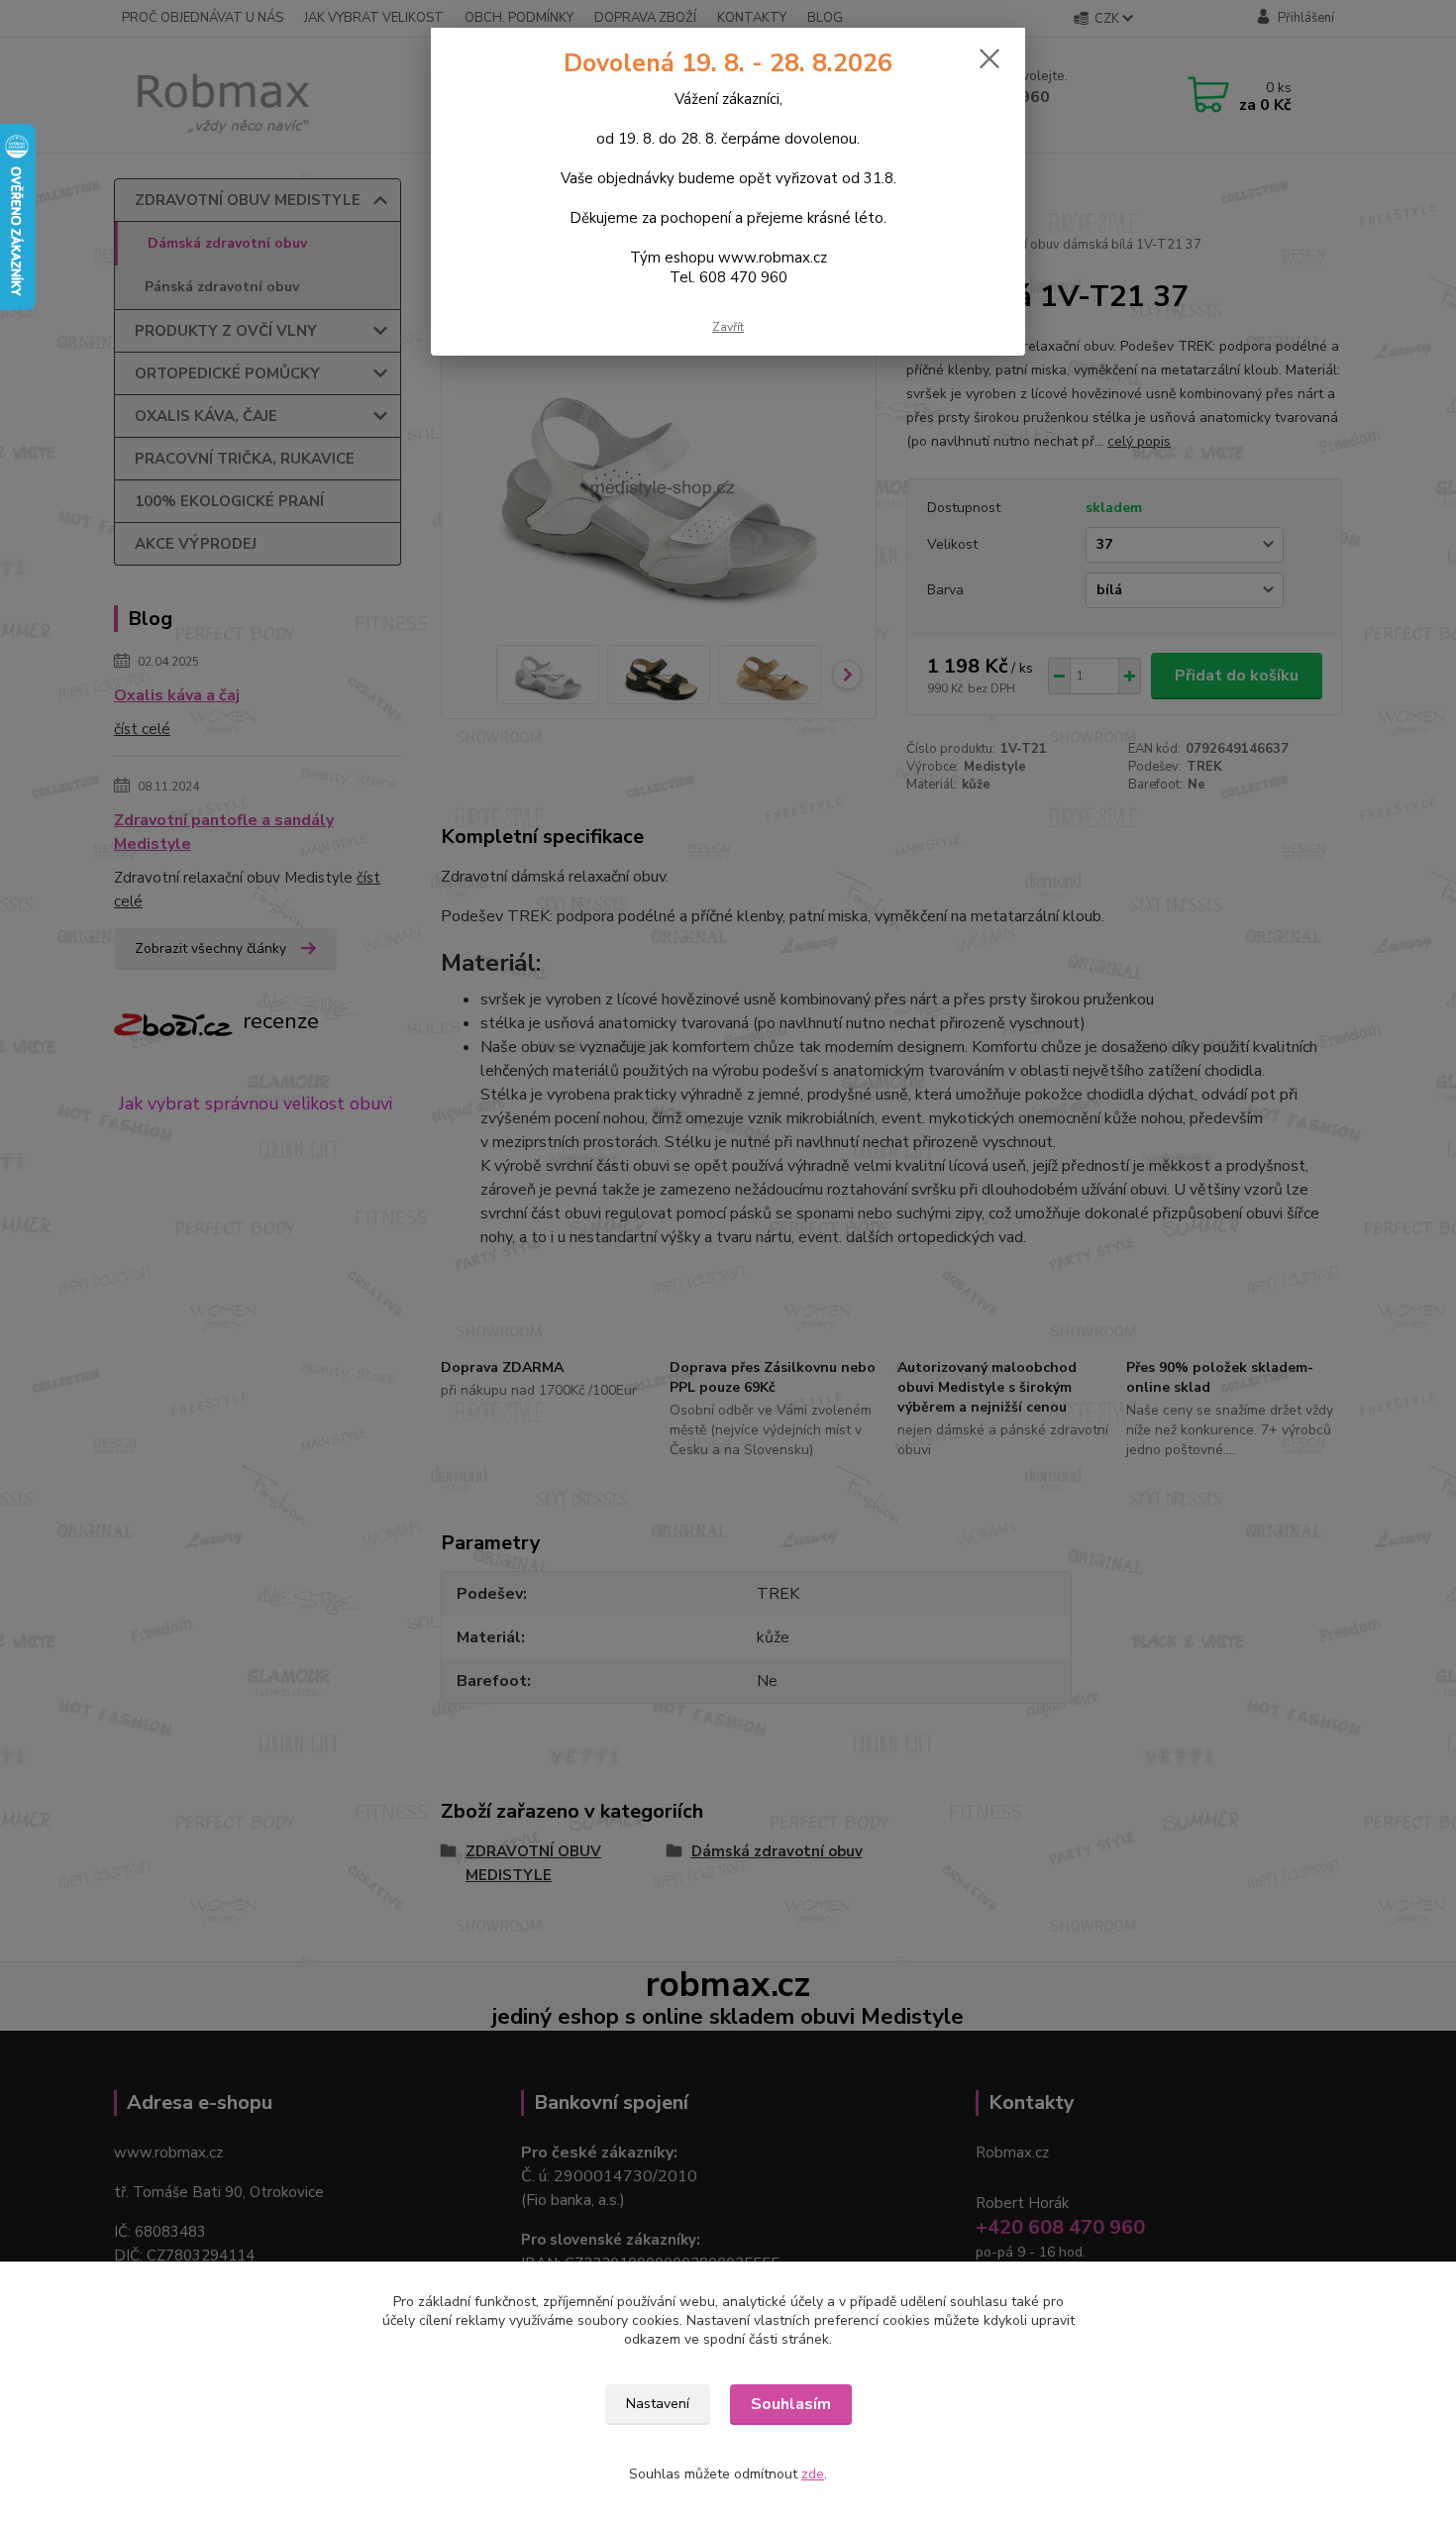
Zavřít (728, 327)
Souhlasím (791, 2404)
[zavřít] (989, 58)
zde (813, 2474)
